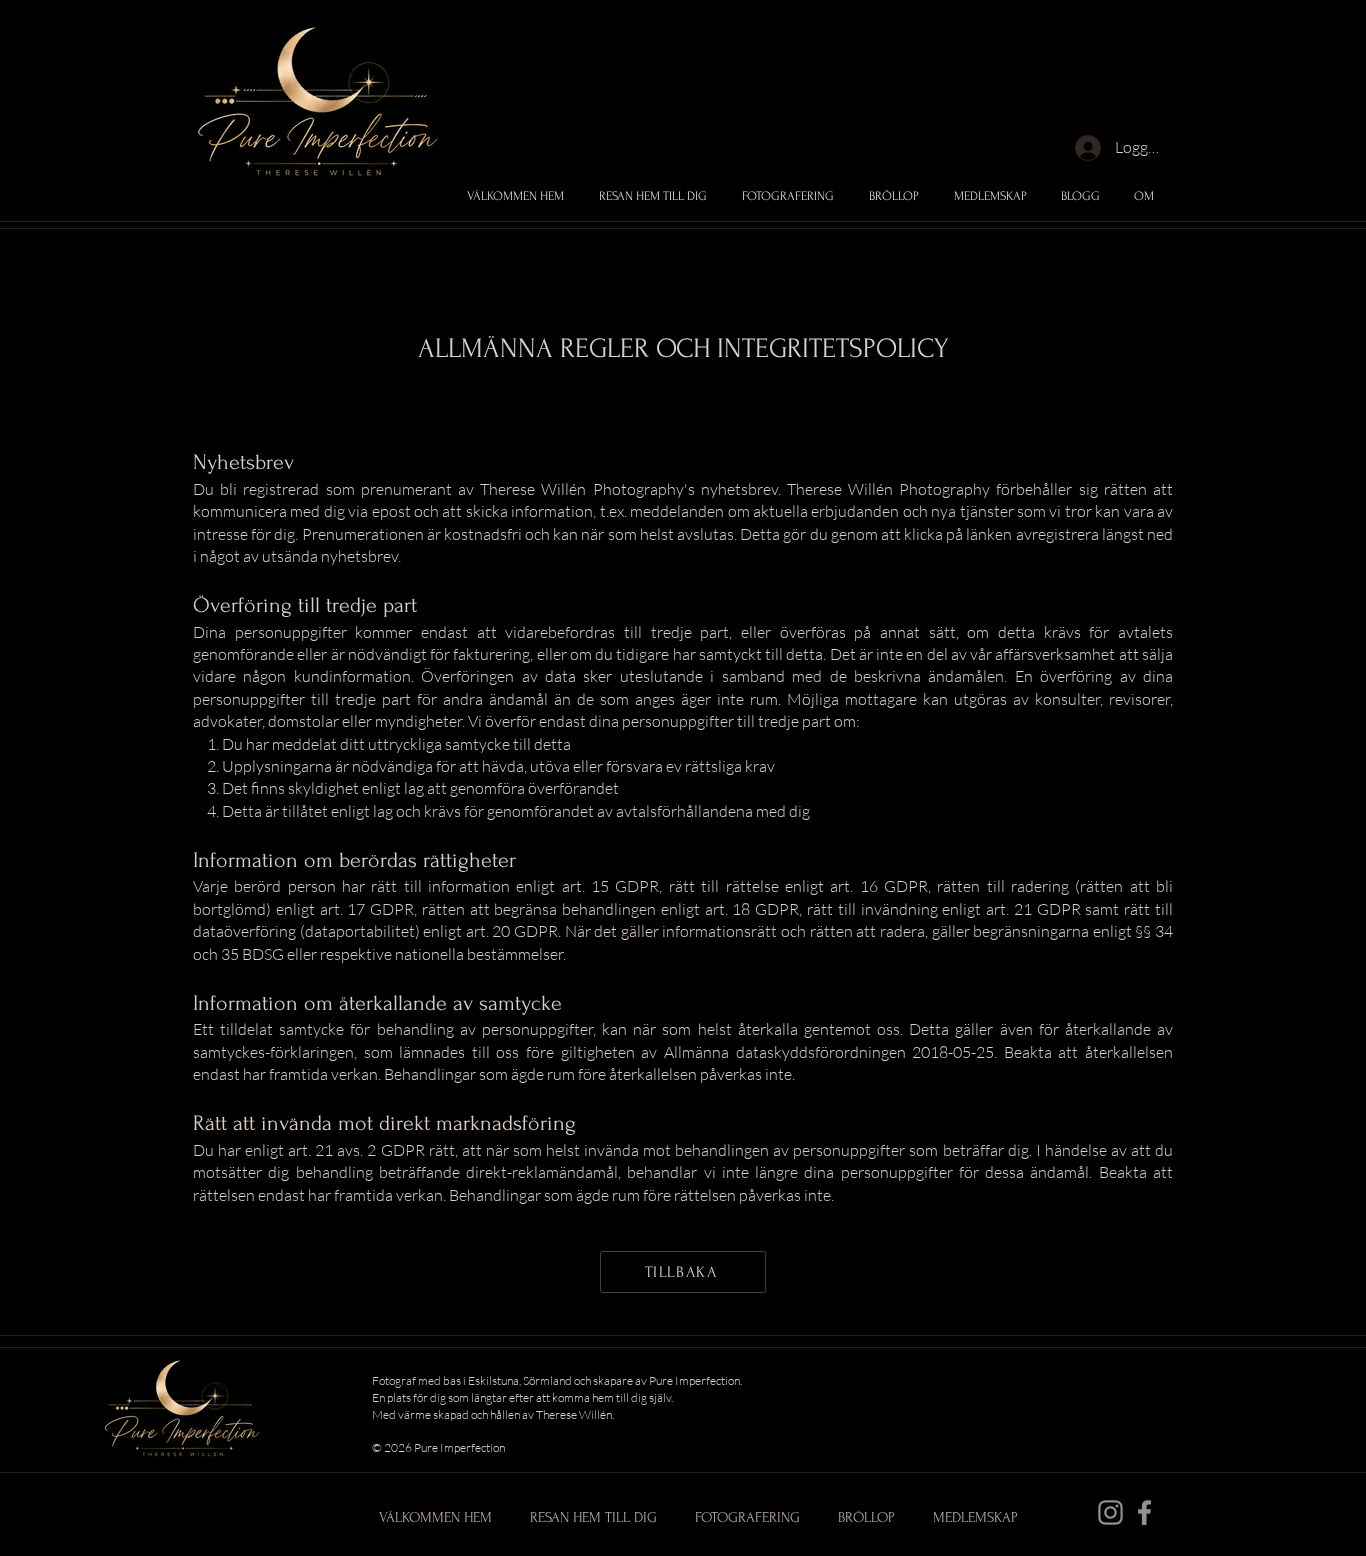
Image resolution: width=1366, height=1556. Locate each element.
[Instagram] (1110, 1512)
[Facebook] (1144, 1512)
